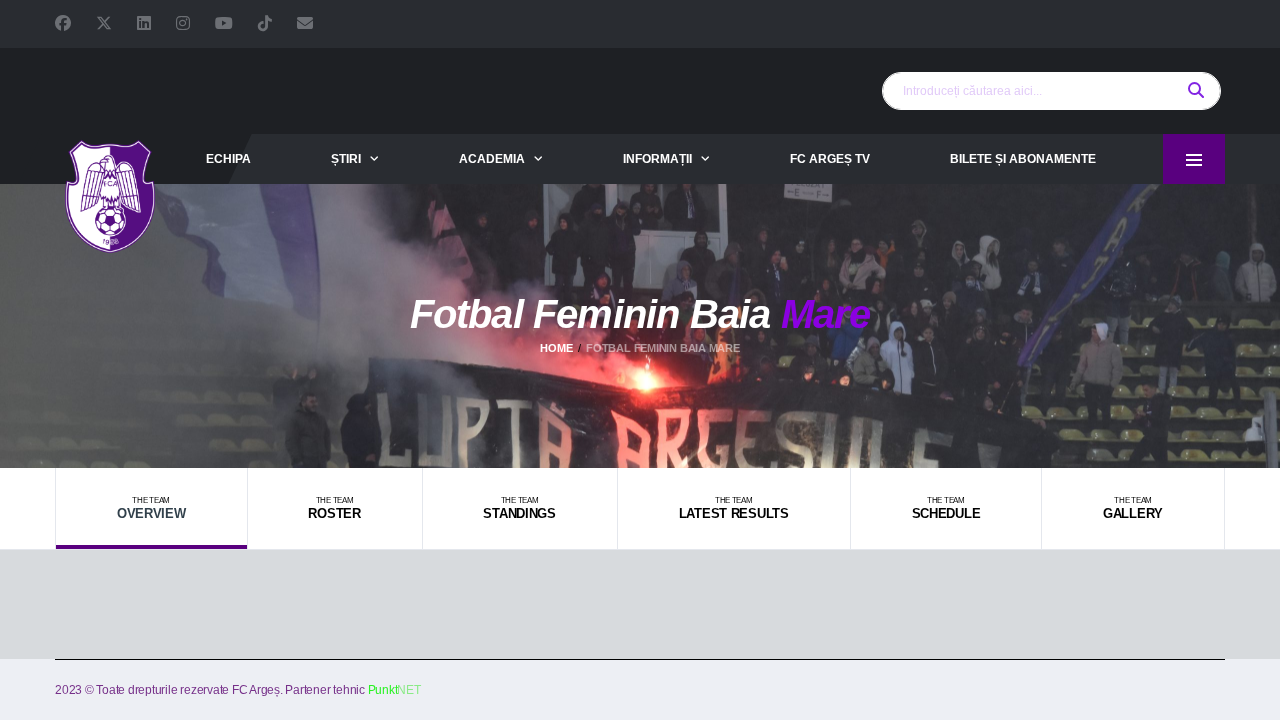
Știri (346, 159)
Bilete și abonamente (1023, 159)
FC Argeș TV (830, 159)
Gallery (1133, 508)
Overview (151, 508)
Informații (657, 159)
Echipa (228, 159)
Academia (492, 159)
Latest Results (734, 508)
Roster (334, 508)
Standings (519, 508)
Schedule (946, 508)
